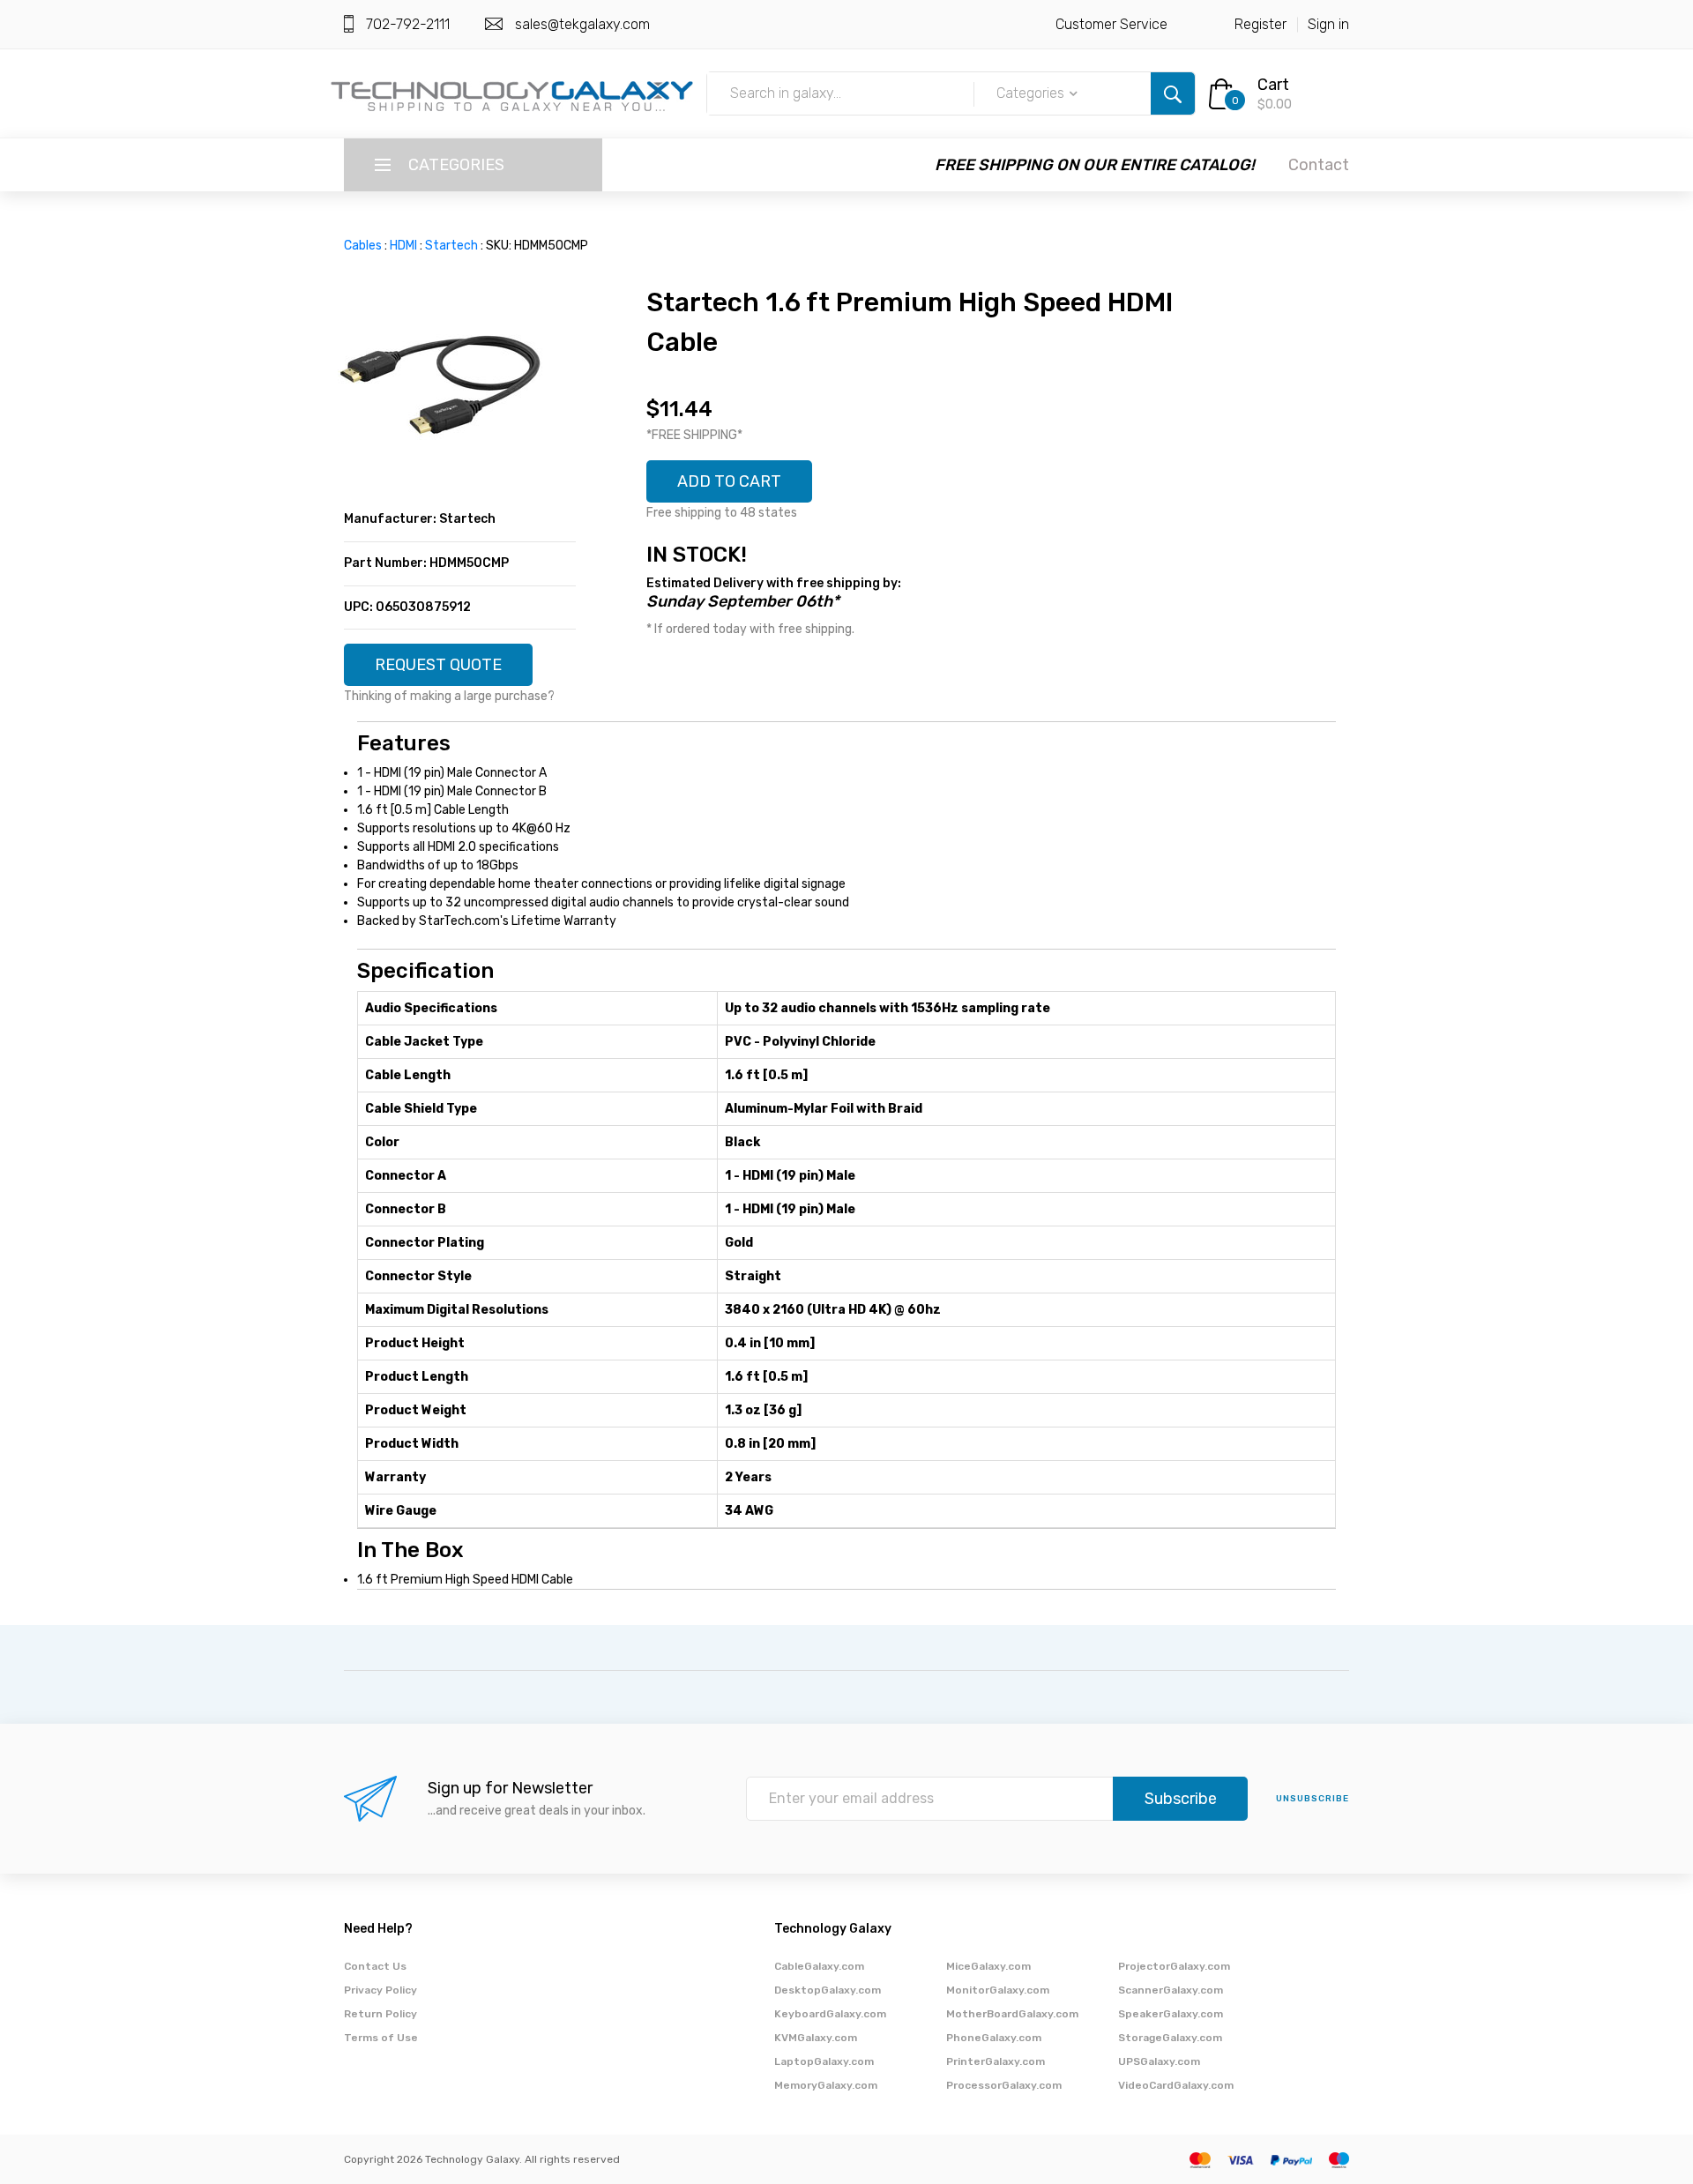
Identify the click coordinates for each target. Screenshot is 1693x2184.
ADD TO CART (729, 481)
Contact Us (375, 1966)
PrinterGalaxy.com (996, 2061)
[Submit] (1173, 93)
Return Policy (380, 2014)
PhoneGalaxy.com (994, 2038)
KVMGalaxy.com (816, 2038)
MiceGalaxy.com (988, 1966)
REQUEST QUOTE (438, 665)
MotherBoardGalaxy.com (1012, 2014)
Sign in (1328, 24)
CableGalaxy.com (819, 1966)
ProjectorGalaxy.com (1174, 1966)
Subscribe (1181, 1799)
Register (1260, 24)
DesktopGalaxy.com (828, 1990)
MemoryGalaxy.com (826, 2085)
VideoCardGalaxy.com (1176, 2085)
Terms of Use (381, 2038)
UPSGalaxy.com (1159, 2061)
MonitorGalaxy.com (998, 1990)
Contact (1319, 165)
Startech (451, 246)
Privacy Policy (380, 1990)
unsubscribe (1313, 1799)
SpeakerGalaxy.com (1171, 2014)
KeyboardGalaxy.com (830, 2014)
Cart (1273, 85)
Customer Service (1111, 24)
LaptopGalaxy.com (824, 2061)
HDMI (403, 246)
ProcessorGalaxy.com (1004, 2085)
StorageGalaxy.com (1170, 2038)
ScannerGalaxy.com (1171, 1990)
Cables (363, 246)
